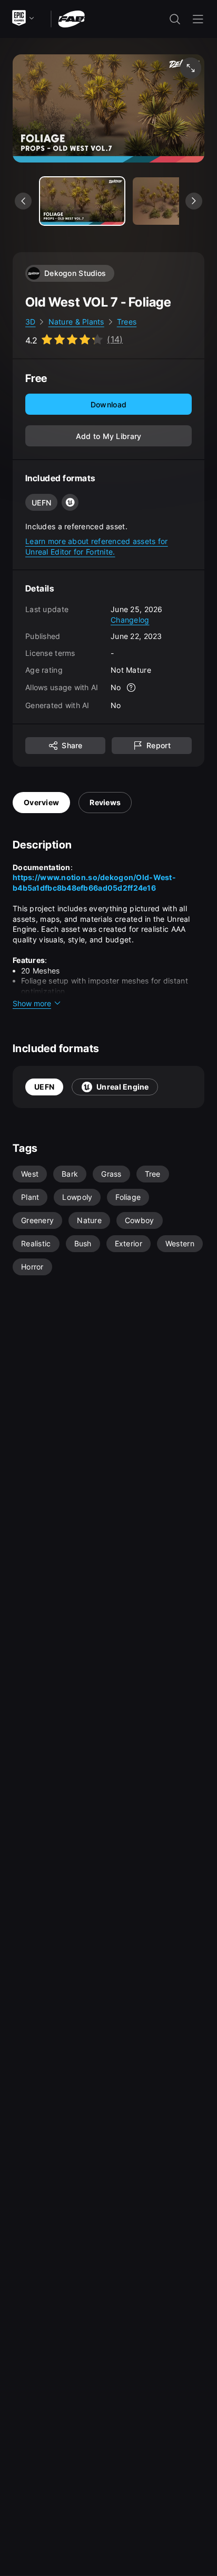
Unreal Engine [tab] (123, 1087)
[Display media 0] (82, 201)
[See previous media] (23, 201)
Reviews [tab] (105, 802)
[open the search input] (175, 19)
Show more (32, 1003)
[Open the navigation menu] (198, 19)
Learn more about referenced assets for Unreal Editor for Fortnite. (97, 546)
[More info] (132, 688)
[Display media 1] (175, 201)
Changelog (130, 620)
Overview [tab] (41, 802)
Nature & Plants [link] (76, 322)
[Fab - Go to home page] (71, 18)
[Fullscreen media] (191, 68)
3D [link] (31, 322)
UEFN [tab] (44, 1087)
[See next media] (194, 201)
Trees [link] (127, 322)
